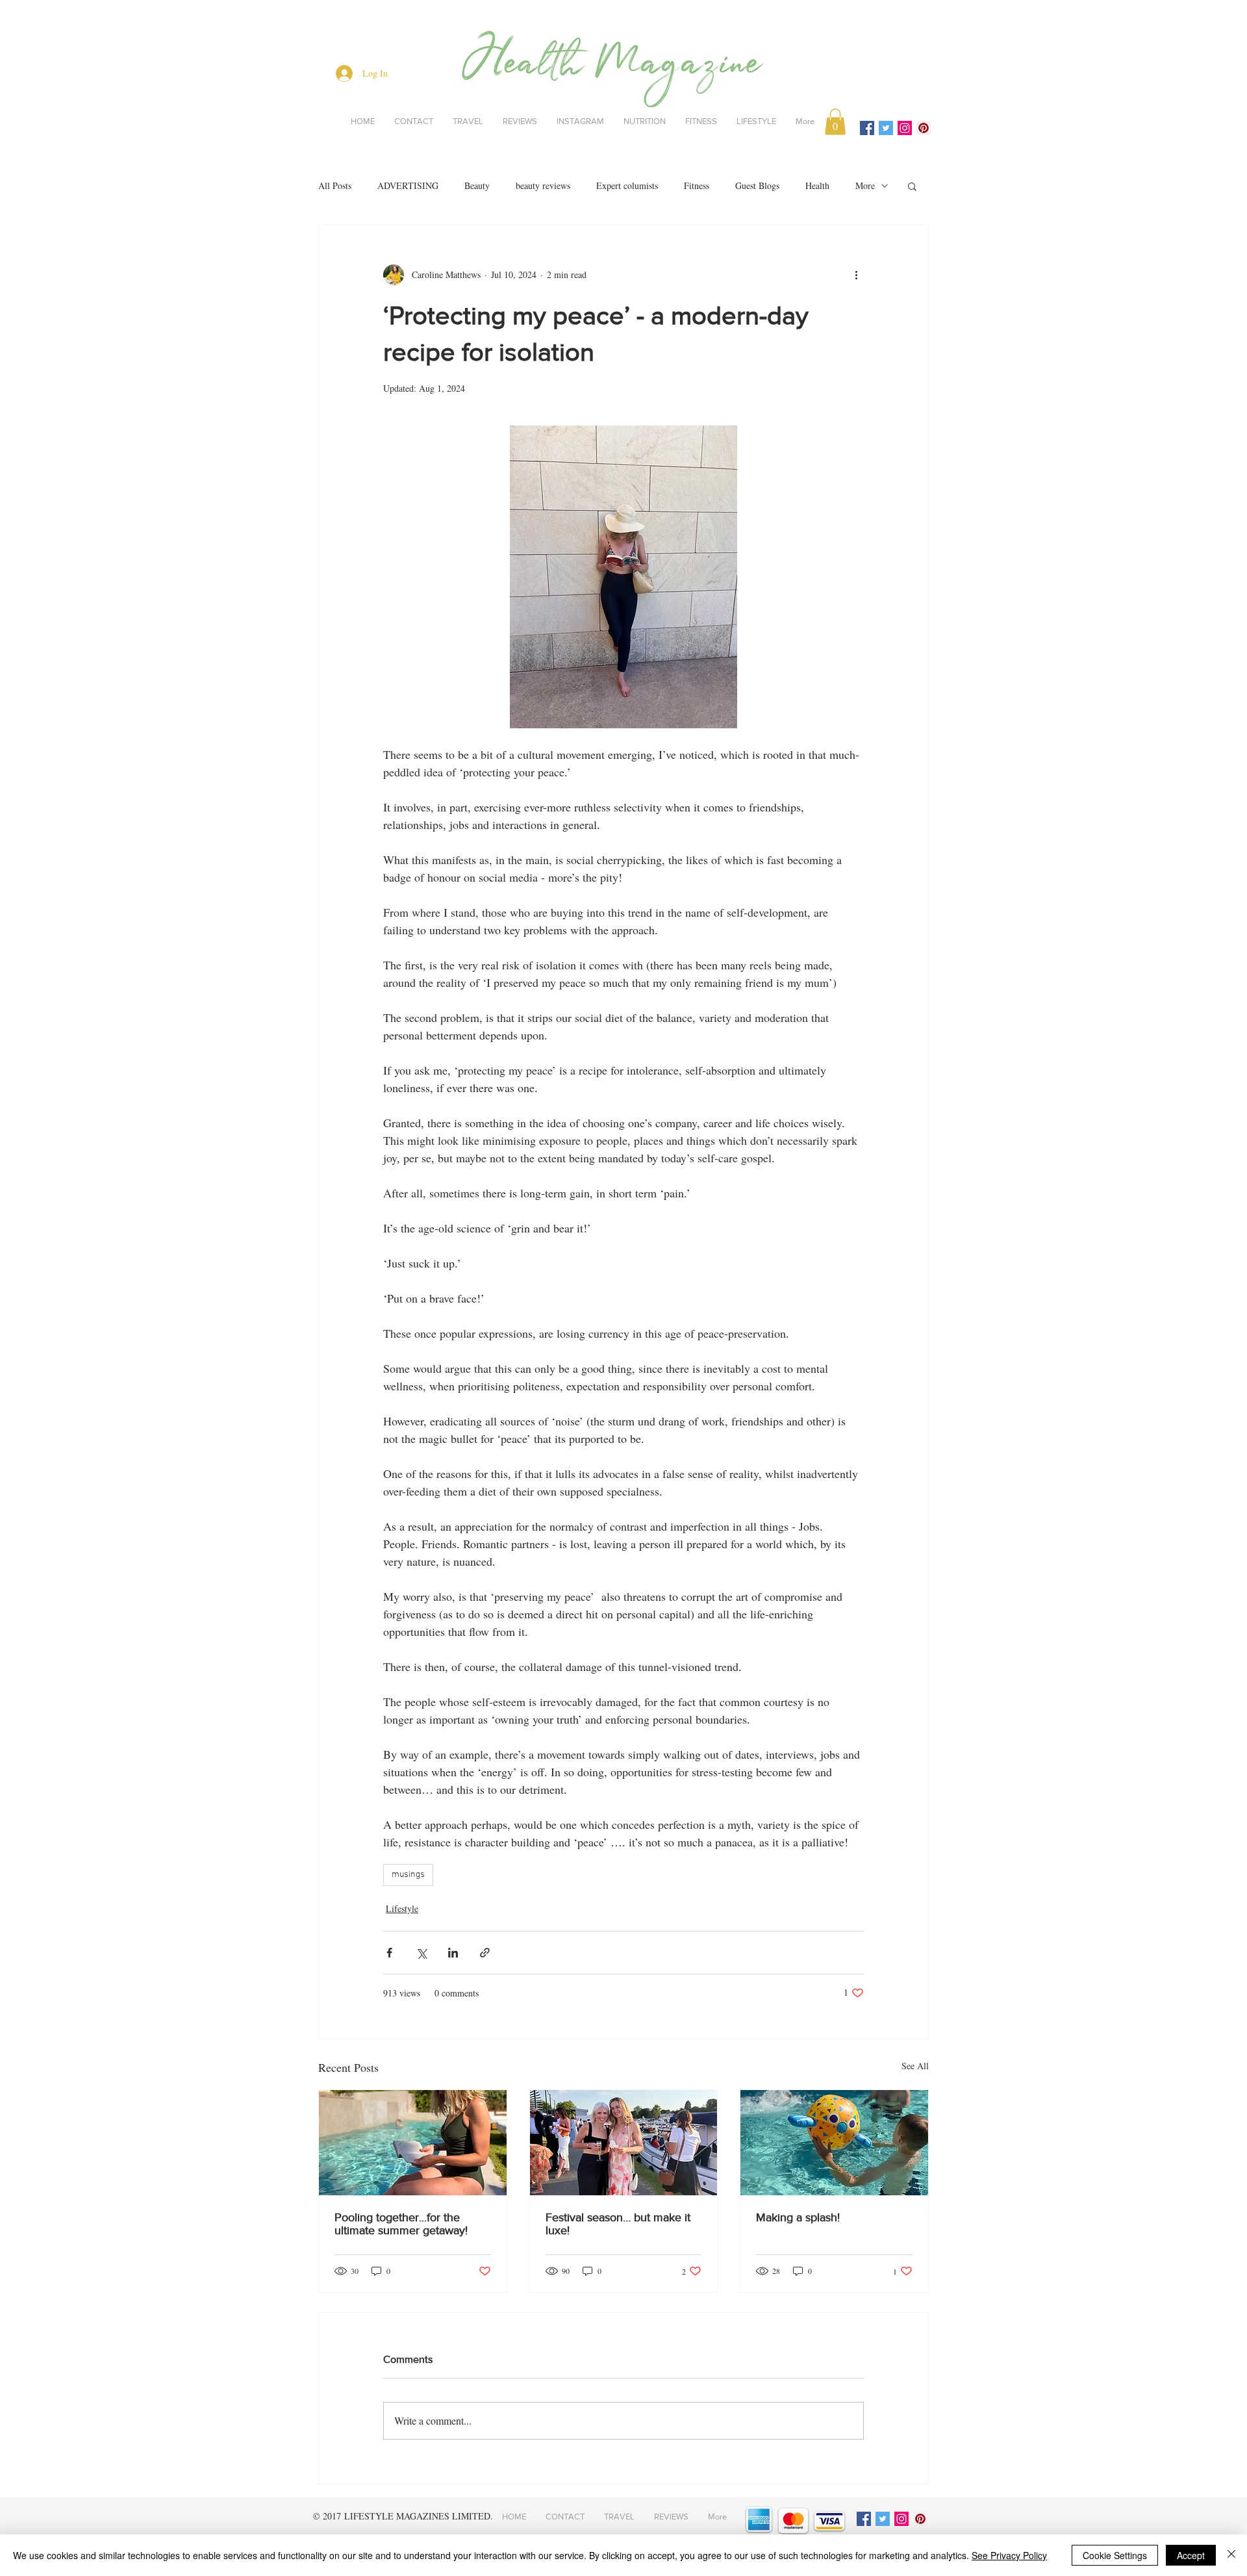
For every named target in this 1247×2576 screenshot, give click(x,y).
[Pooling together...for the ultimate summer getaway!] (413, 2143)
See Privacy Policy (1009, 2555)
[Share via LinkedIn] (453, 1953)
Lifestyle (402, 1908)
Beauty (477, 185)
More (865, 185)
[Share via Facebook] (389, 1953)
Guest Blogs (757, 185)
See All (915, 2066)
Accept (1191, 2555)
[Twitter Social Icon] (886, 128)
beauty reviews (543, 185)
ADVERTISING (408, 185)
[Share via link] (485, 1953)
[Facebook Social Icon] (867, 128)
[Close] (1231, 2555)
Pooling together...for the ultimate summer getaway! (401, 2224)
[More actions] (856, 275)
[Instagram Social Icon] (905, 128)
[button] (835, 122)
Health (817, 185)
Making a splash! (798, 2217)
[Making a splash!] (834, 2143)
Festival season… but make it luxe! (618, 2224)
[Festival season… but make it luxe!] (624, 2143)
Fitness (697, 185)
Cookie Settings (1115, 2555)
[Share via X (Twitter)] (421, 1953)
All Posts (335, 185)
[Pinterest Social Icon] (924, 128)
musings (408, 1875)
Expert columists (627, 185)
